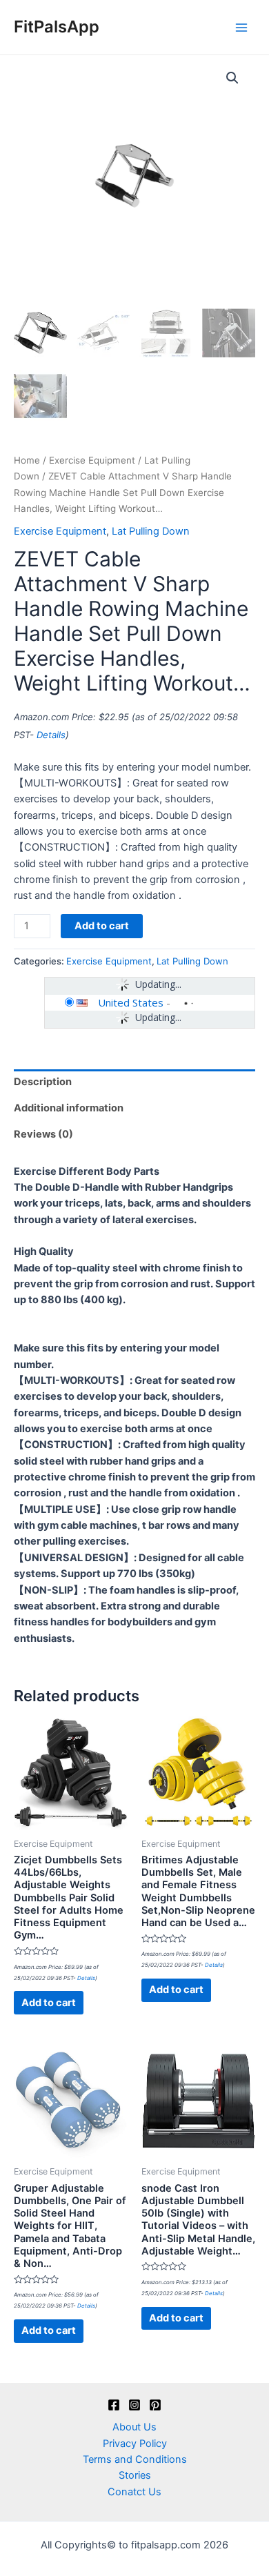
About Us (134, 2427)
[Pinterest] (155, 2405)
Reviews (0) (43, 1134)
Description (43, 1082)
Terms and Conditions (135, 2459)
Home (27, 460)
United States (131, 1002)
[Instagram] (134, 2405)
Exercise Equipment (92, 460)
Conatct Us (134, 2492)
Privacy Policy (135, 2444)
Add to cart (102, 926)
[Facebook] (114, 2405)
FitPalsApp (57, 27)
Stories (135, 2475)
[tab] (134, 1082)
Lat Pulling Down (151, 531)
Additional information (69, 1108)
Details (51, 735)
